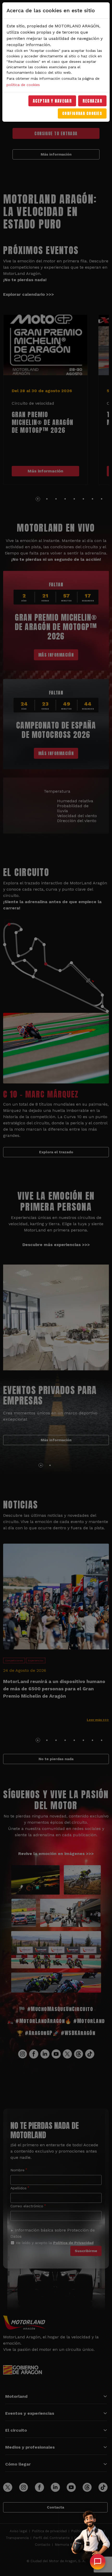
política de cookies (23, 85)
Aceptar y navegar (52, 101)
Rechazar (92, 101)
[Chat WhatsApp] (98, 2562)
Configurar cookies (82, 113)
